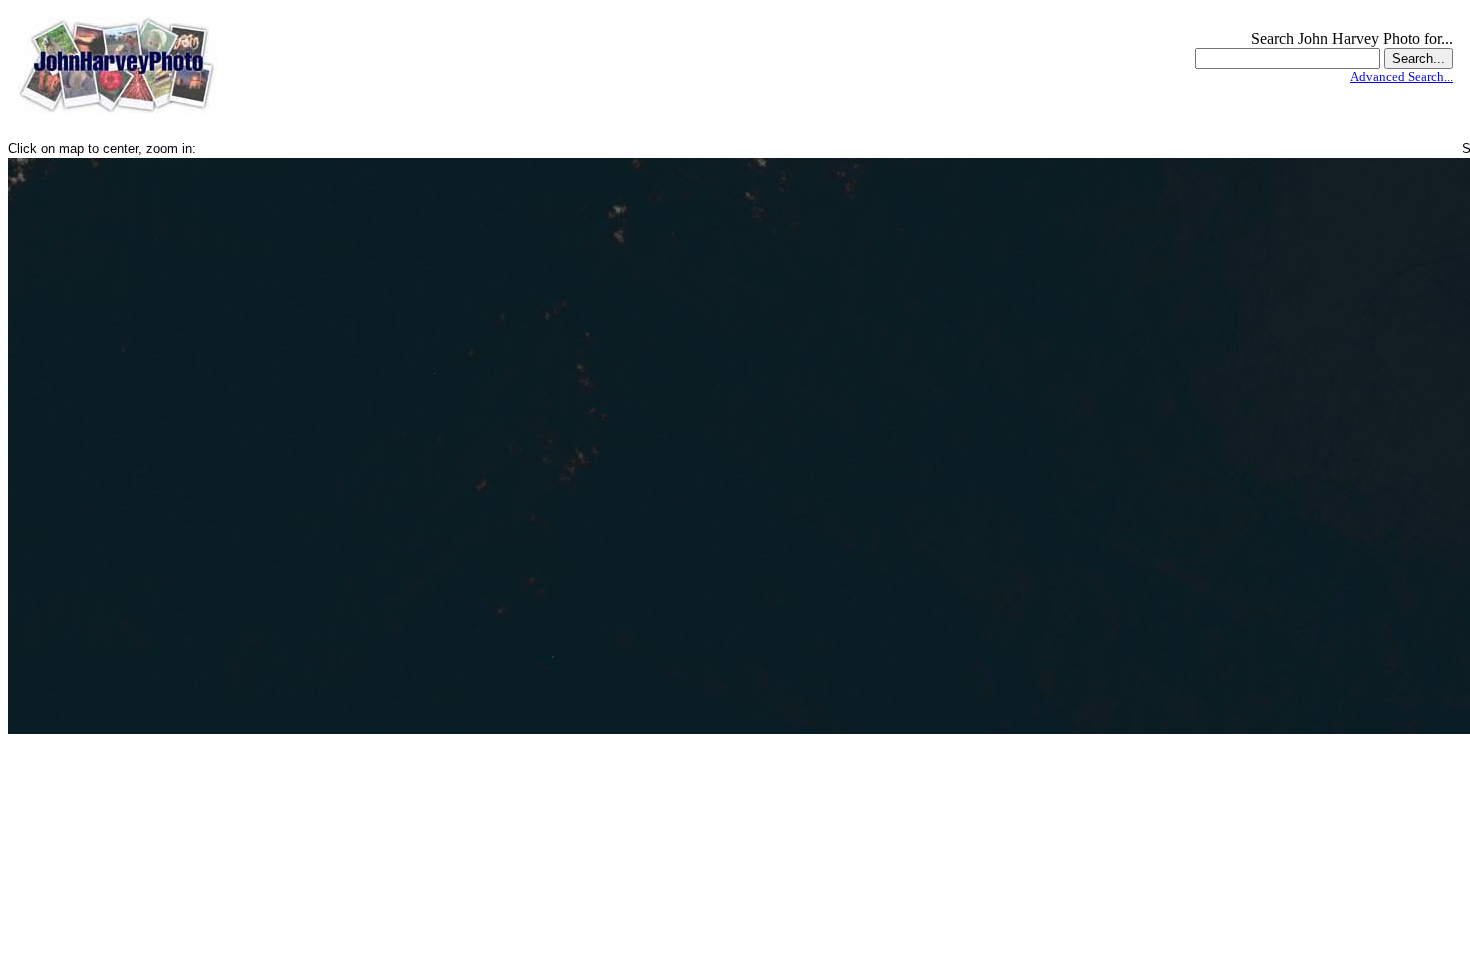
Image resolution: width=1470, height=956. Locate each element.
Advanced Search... (1401, 76)
